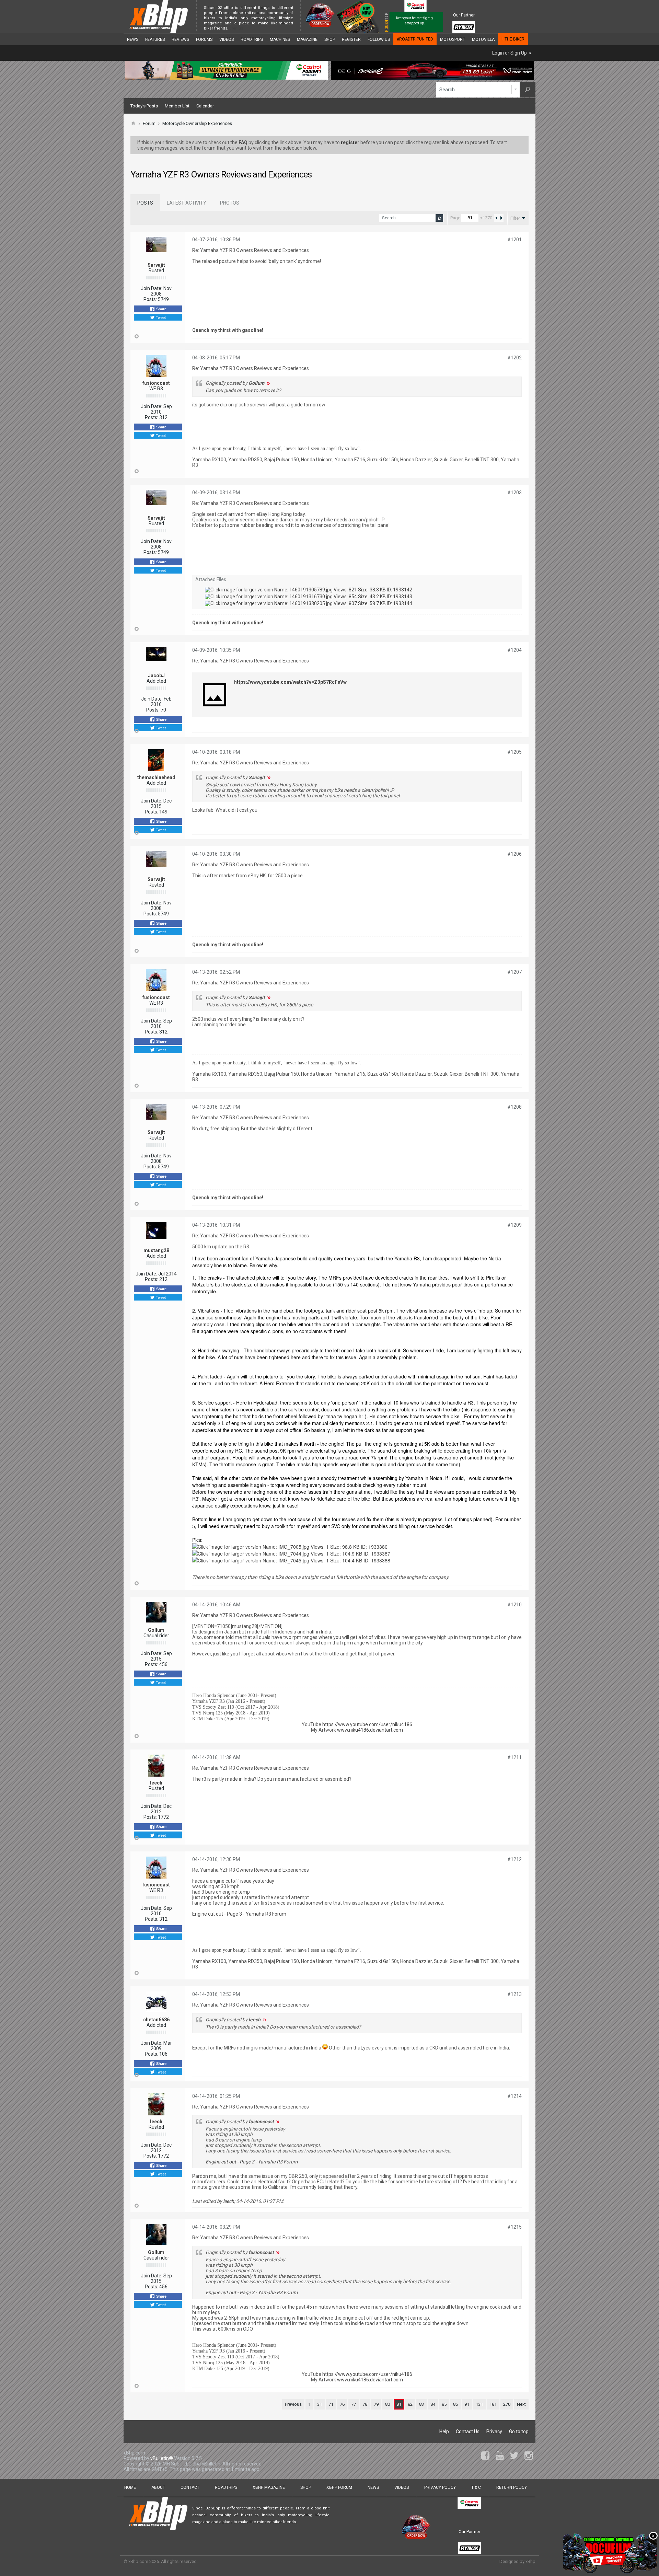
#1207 (515, 972)
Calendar (205, 106)
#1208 (515, 1107)
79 (376, 2404)
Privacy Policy (440, 2487)
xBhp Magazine (269, 2487)
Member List (177, 106)
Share (161, 309)
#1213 (515, 1994)
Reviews (180, 39)
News (133, 39)
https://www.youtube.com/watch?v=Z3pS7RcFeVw (290, 682)
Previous (293, 2404)
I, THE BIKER (513, 39)
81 (399, 2404)
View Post (268, 383)
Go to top (519, 2431)
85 (444, 2404)
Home (130, 2487)
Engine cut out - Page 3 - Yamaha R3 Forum (239, 1914)
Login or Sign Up (510, 53)
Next (521, 2404)
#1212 (515, 1859)
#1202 (515, 358)
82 (410, 2404)
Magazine (307, 39)
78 (365, 2404)
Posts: (150, 299)
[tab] (145, 203)
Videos (227, 39)
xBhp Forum (339, 2487)
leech (156, 1783)
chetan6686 (156, 2020)
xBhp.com (138, 2561)
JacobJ (156, 675)
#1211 (515, 1757)
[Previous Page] (496, 218)
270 (507, 2404)
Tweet (160, 317)
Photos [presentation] (230, 203)
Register (351, 39)
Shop (330, 39)
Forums (204, 39)
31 (320, 2404)
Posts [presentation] (145, 203)
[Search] (528, 90)
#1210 (515, 1605)
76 (342, 2404)
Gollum (156, 1630)
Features (155, 39)
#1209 (515, 1225)
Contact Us (468, 2431)
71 (331, 2404)
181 (493, 2404)
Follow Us (379, 39)
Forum (149, 123)
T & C (476, 2487)
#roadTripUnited (415, 39)
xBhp (530, 2561)
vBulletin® (162, 2458)
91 (467, 2404)
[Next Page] (501, 218)
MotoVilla (483, 39)
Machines (280, 39)
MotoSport (453, 39)
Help (444, 2431)
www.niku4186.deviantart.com (370, 1730)
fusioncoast (156, 383)
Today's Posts (144, 106)
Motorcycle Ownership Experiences (197, 123)
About (158, 2487)
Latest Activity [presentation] (187, 203)
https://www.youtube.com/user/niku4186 (367, 1724)
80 (388, 2404)
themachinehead (156, 777)
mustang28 (156, 1250)
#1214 (515, 2096)
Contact (190, 2487)
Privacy (494, 2431)
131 (479, 2404)
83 (421, 2404)
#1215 (515, 2227)
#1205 (515, 752)
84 (433, 2404)
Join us (236, 28)
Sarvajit (156, 265)
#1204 (515, 650)
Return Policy (512, 2487)
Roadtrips (252, 39)
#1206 (515, 854)
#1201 (515, 240)
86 (455, 2404)
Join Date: (152, 288)
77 (354, 2404)
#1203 (515, 493)
